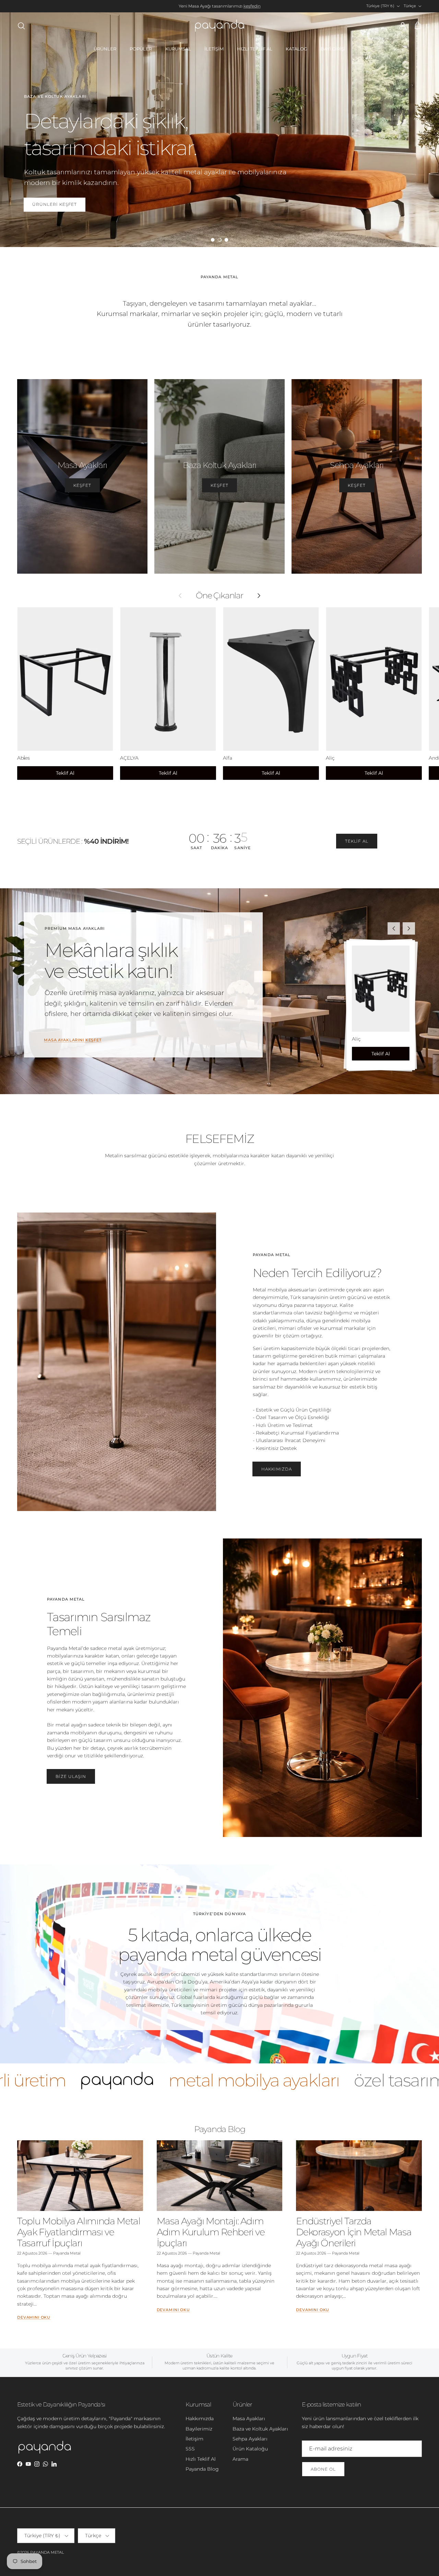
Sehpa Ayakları (250, 2439)
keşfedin (252, 6)
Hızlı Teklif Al (201, 2459)
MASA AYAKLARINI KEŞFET (73, 1040)
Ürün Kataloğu (250, 2449)
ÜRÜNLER (105, 49)
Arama (240, 2459)
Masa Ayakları (249, 2419)
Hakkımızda (200, 2419)
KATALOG (296, 49)
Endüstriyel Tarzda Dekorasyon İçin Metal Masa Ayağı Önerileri (354, 2232)
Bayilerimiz (199, 2429)
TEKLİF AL (357, 841)
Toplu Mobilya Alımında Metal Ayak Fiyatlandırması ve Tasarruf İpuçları (79, 2232)
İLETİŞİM (214, 49)
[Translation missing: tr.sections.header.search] (21, 26)
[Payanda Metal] (219, 26)
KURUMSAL (178, 49)
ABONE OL (323, 2469)
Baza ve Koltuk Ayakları (260, 2429)
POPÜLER (141, 49)
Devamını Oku (34, 2317)
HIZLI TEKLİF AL (255, 49)
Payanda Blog (220, 2129)
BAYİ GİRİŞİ (333, 49)
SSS (190, 2449)
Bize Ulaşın (71, 1776)
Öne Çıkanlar (219, 596)
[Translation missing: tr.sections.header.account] (401, 26)
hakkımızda (277, 1469)
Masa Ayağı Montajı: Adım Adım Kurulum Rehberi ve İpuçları (211, 2232)
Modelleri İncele (56, 199)
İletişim (194, 2439)
